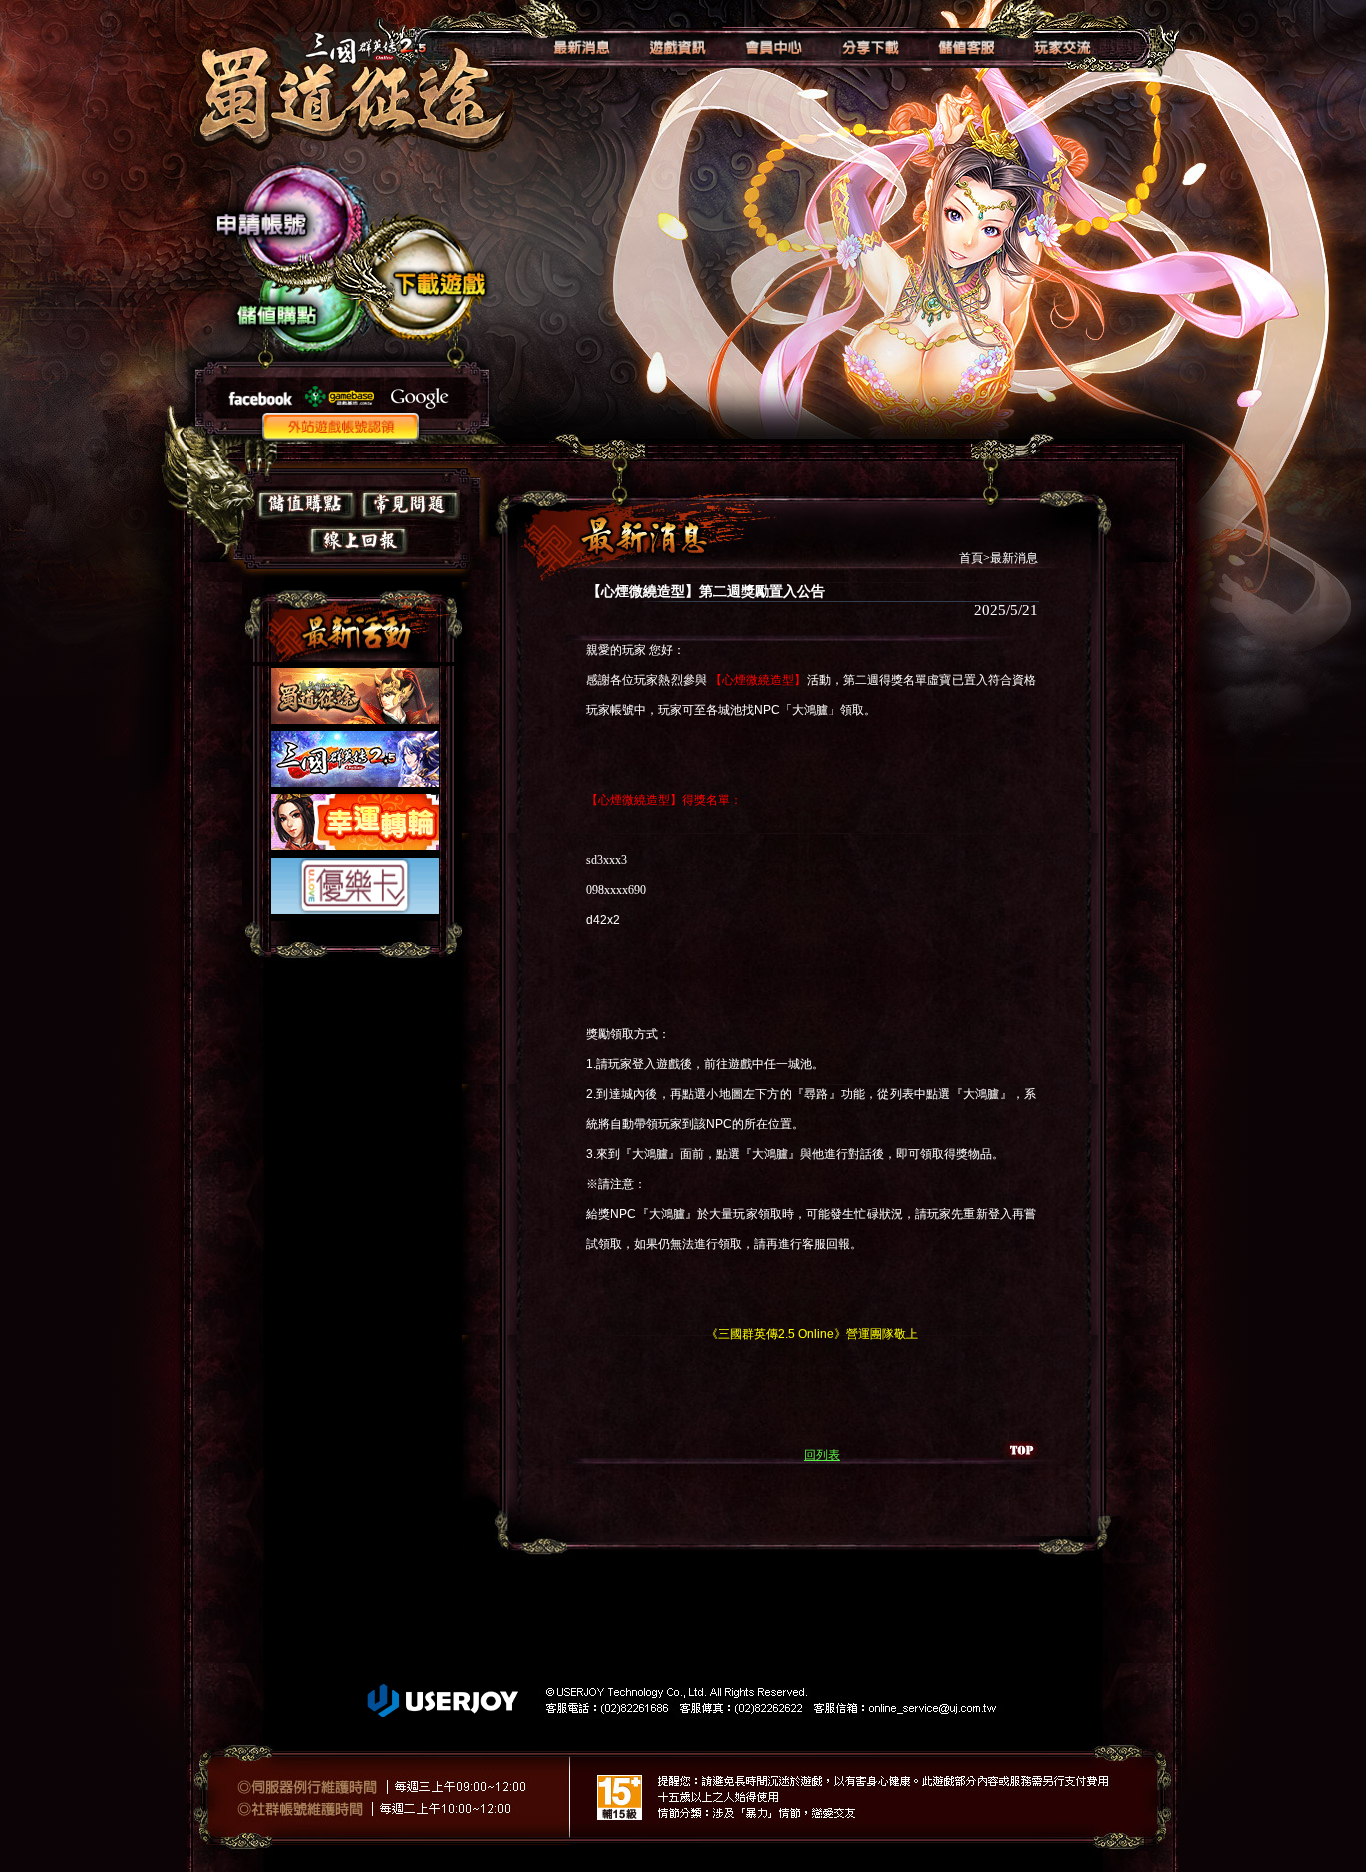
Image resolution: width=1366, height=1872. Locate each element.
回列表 (822, 1455)
